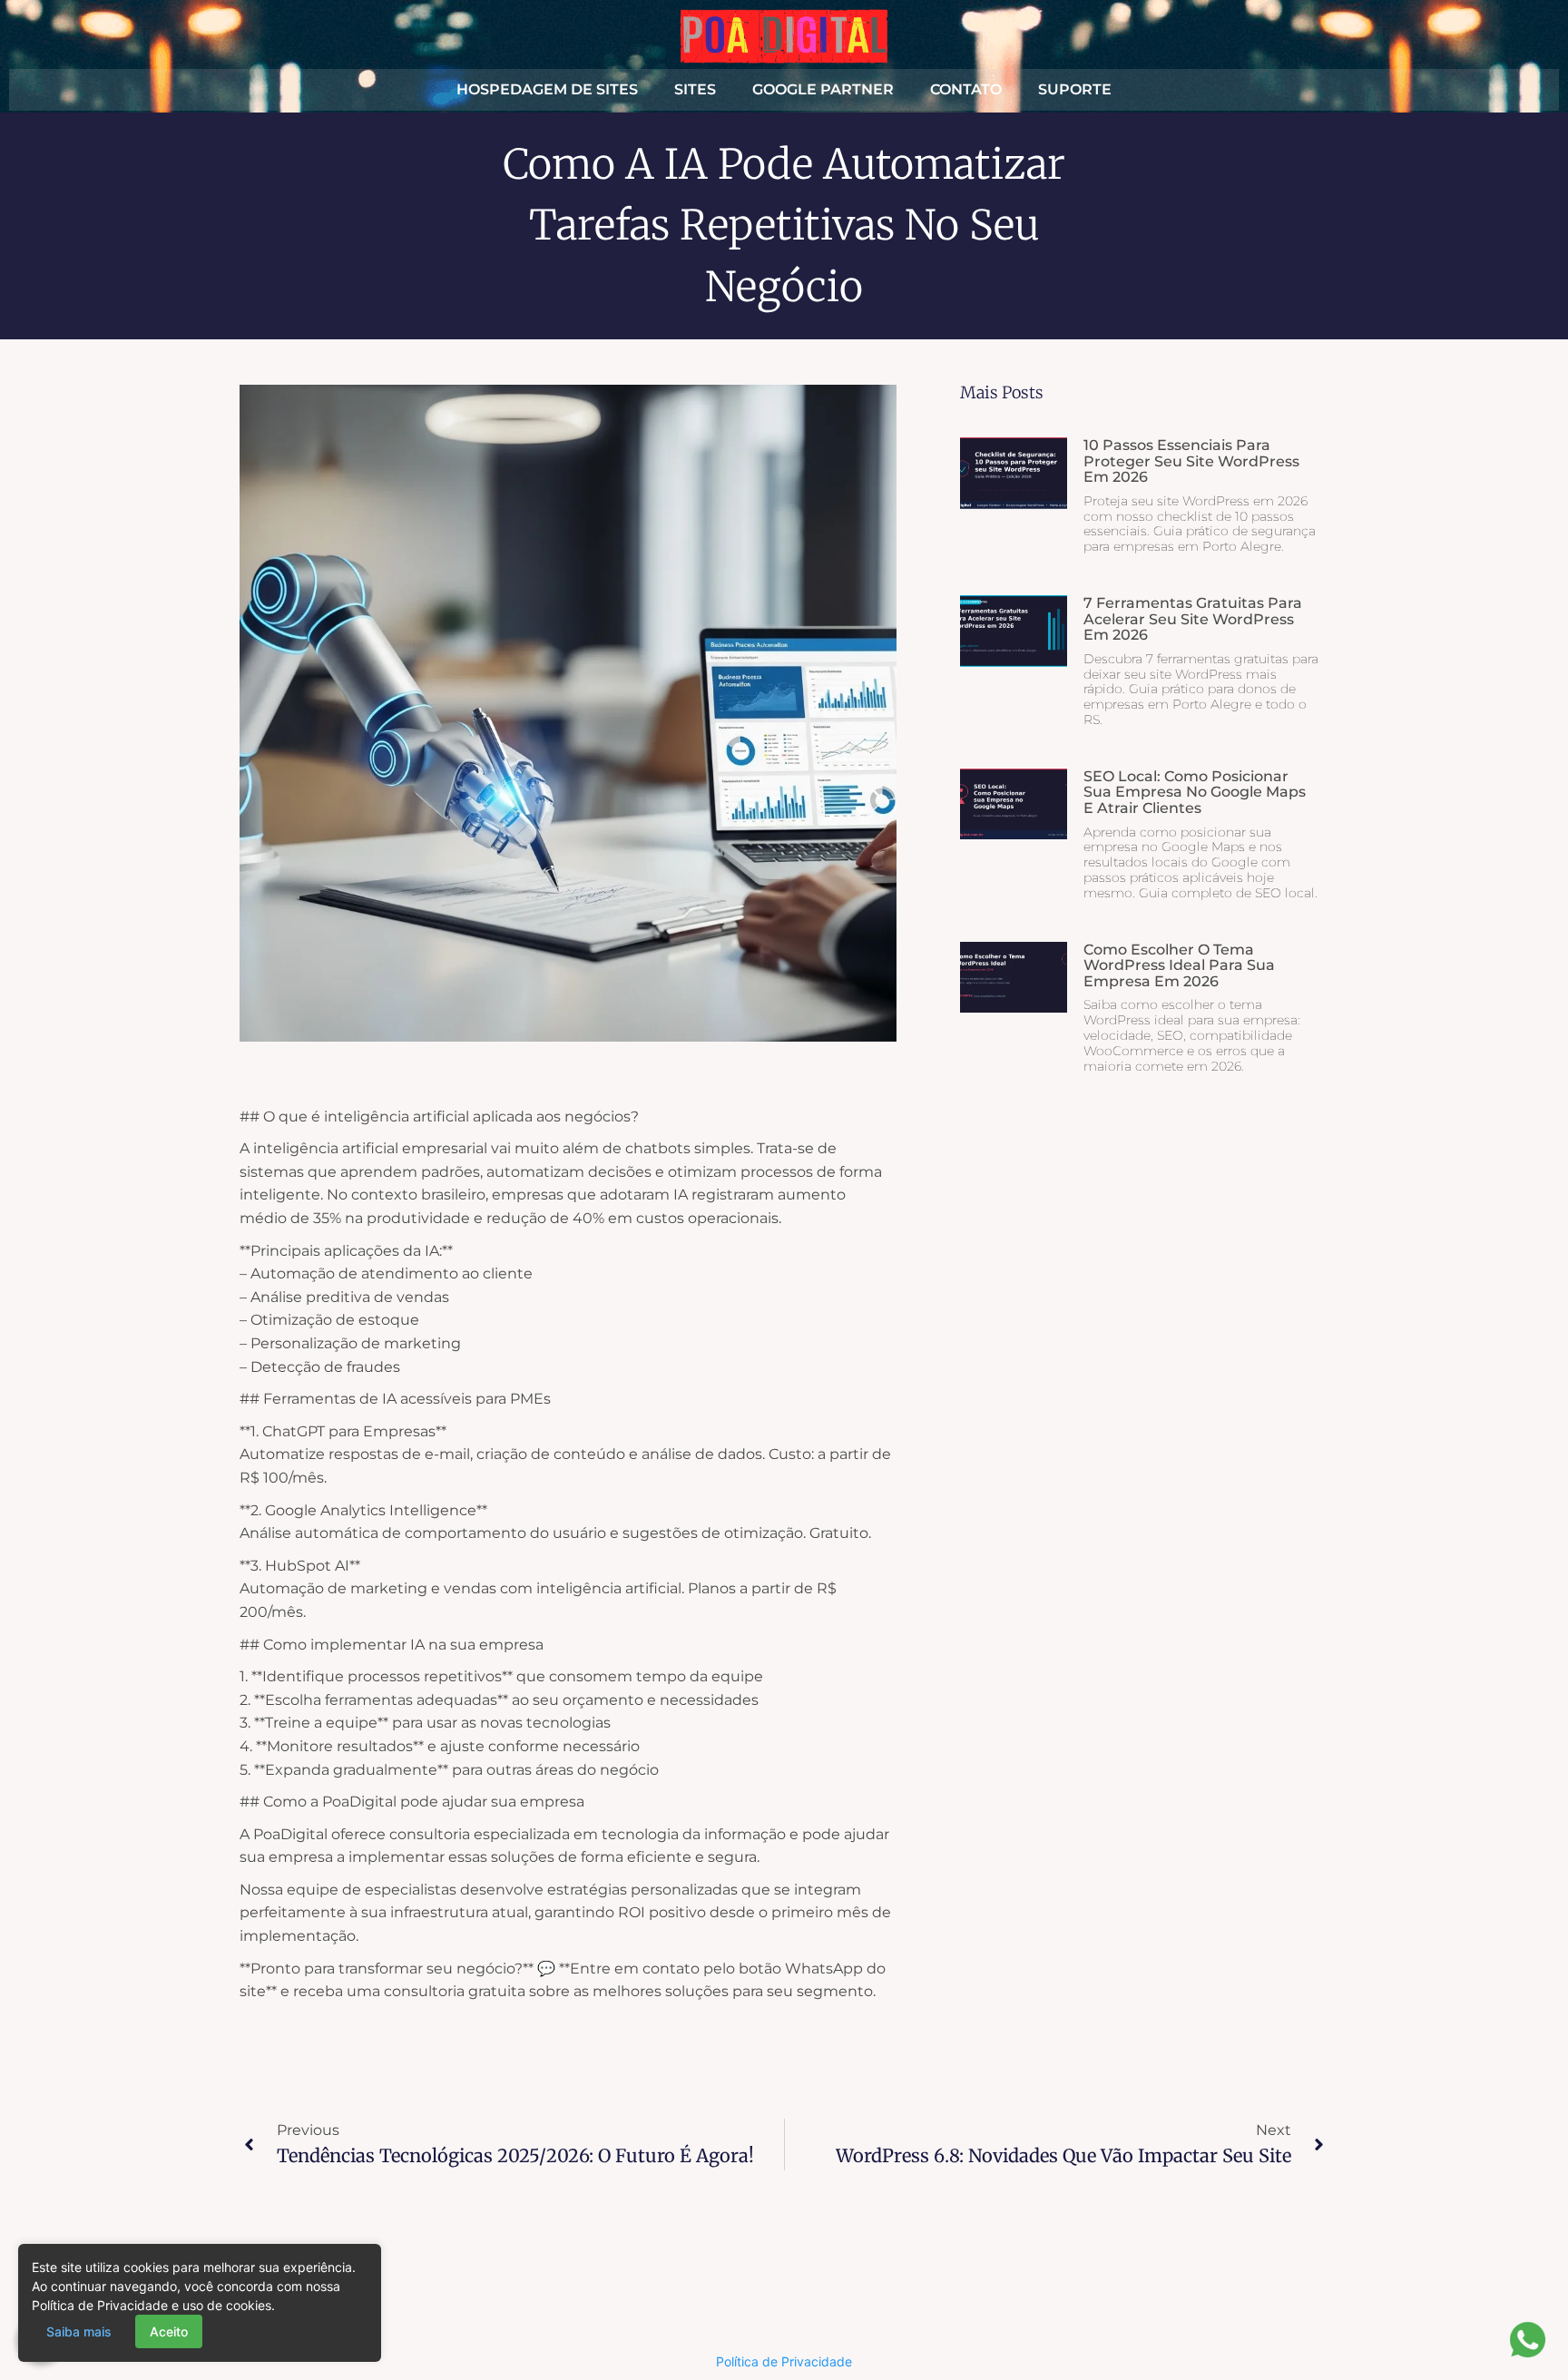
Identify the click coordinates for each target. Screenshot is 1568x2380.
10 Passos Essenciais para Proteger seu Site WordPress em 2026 (1191, 461)
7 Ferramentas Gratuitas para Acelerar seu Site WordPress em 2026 (1193, 619)
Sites (695, 89)
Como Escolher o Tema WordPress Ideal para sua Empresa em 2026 (1179, 965)
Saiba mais (79, 2331)
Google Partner (823, 89)
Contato (966, 89)
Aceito (169, 2331)
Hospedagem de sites (547, 89)
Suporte (1075, 89)
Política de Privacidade (784, 2361)
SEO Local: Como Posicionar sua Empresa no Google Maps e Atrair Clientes (1195, 792)
